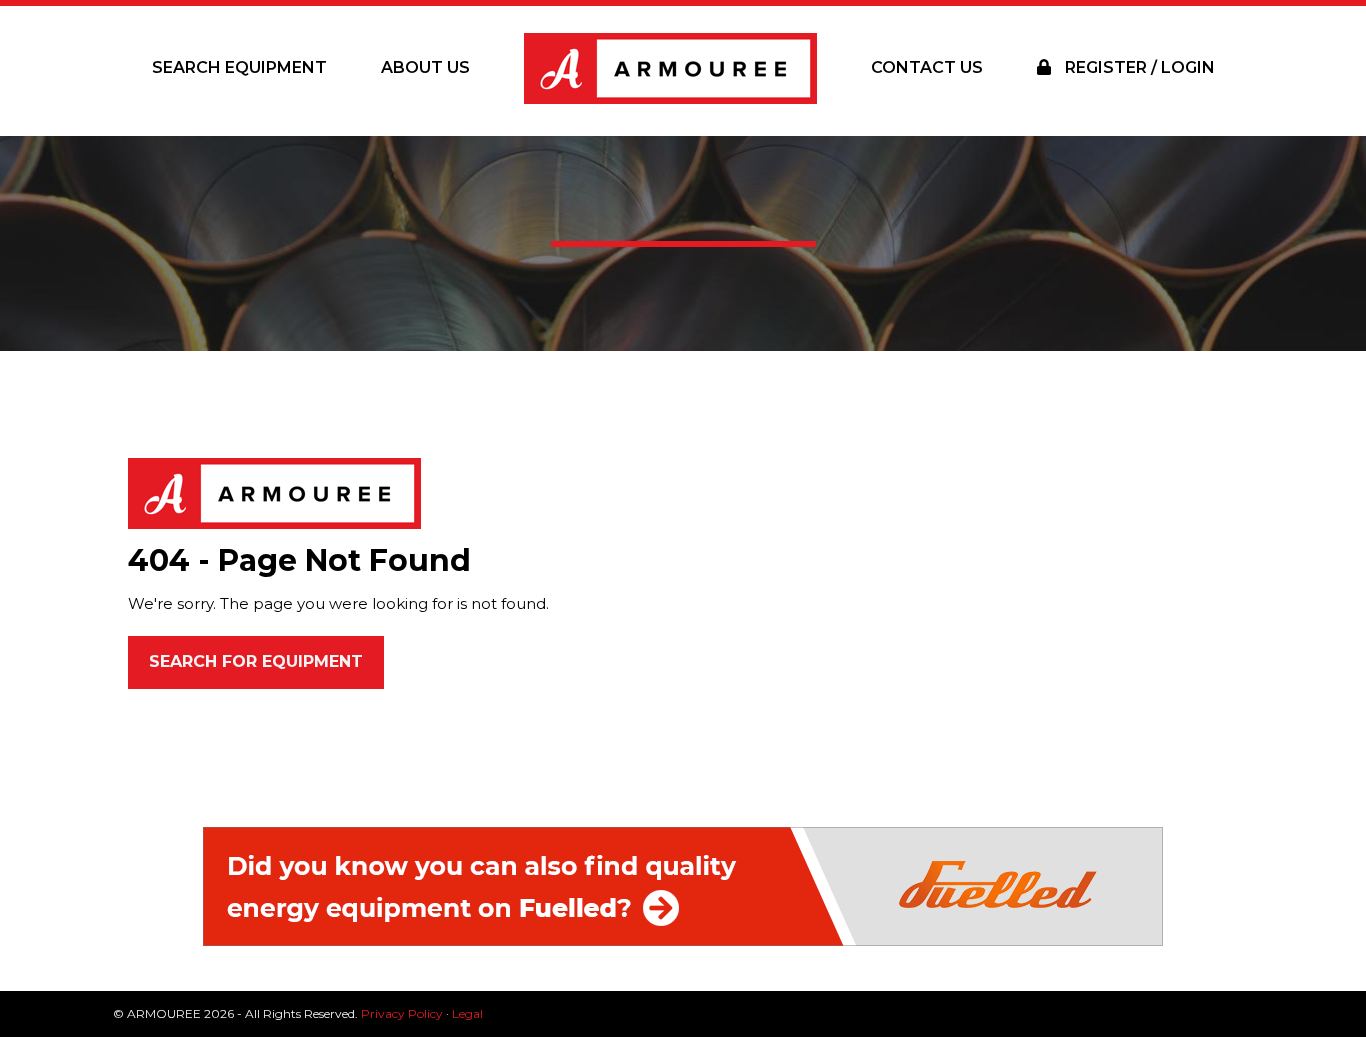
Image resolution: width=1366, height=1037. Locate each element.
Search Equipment (239, 67)
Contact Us (927, 67)
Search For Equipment (256, 661)
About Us (425, 67)
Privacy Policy (402, 1013)
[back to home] (274, 492)
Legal (467, 1013)
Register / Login (1138, 67)
